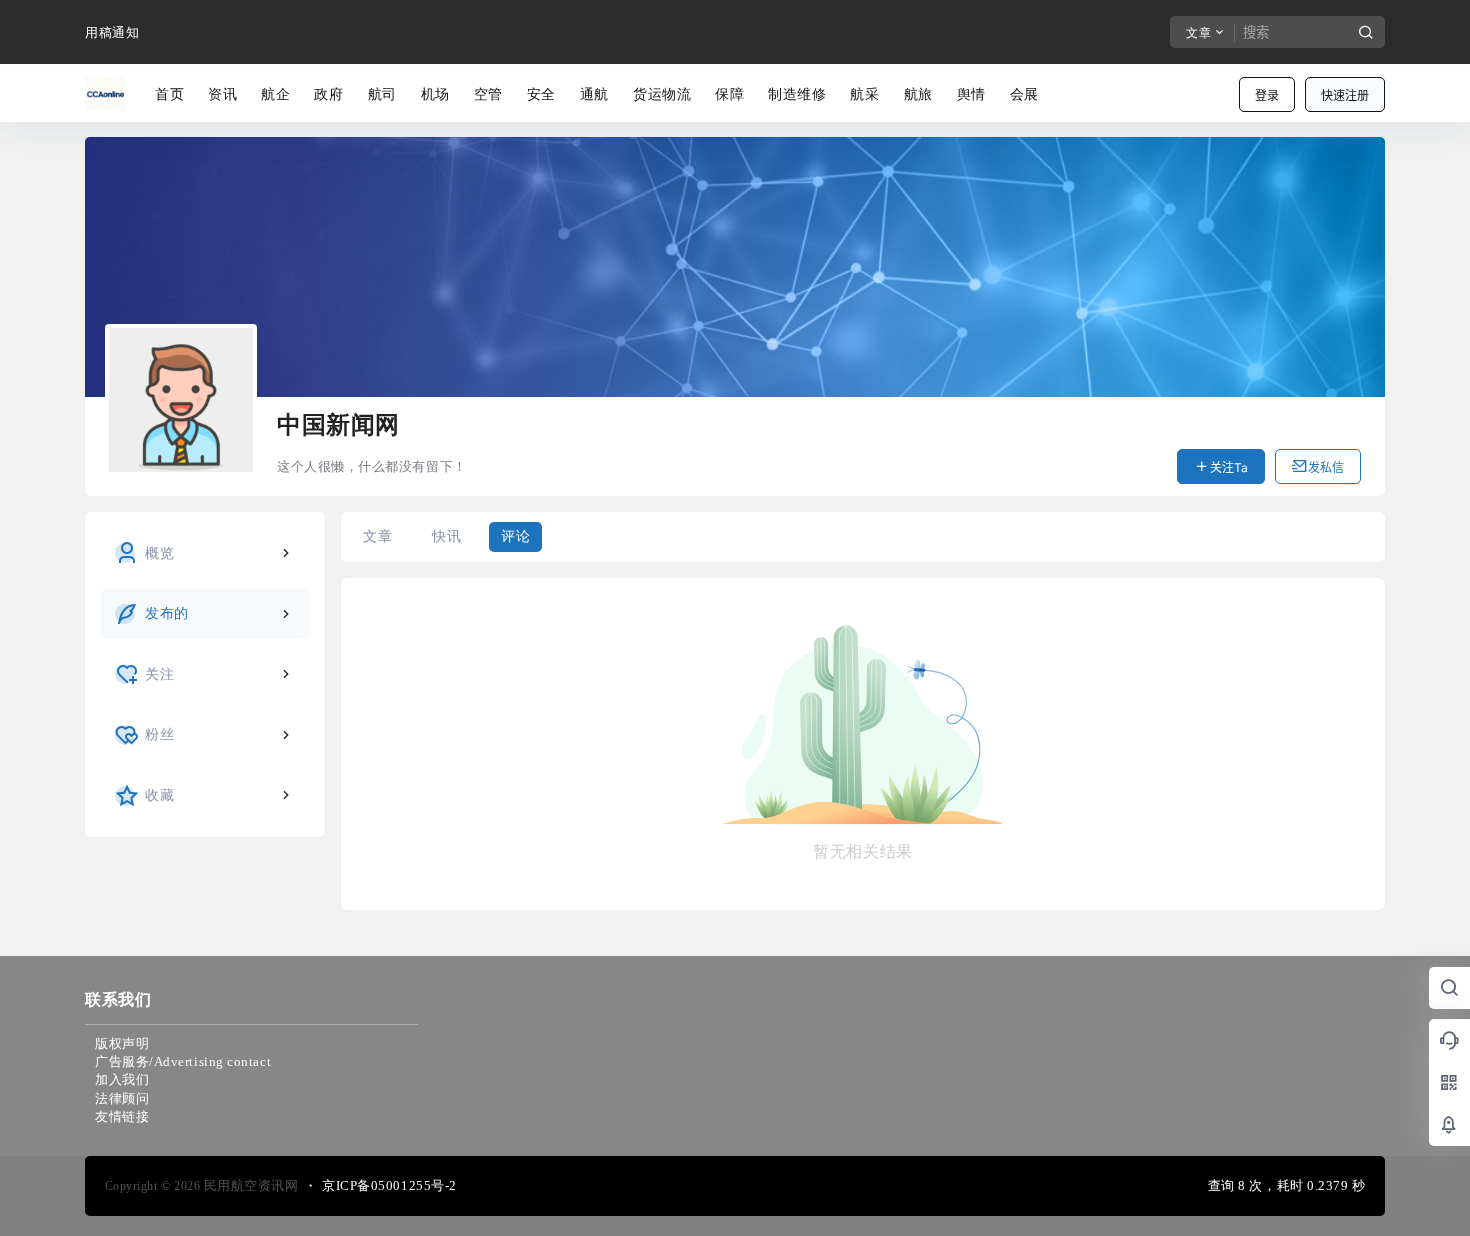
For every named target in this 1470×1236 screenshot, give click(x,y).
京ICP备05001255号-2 (389, 1185)
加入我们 (122, 1079)
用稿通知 (112, 32)
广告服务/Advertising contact (183, 1061)
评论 (515, 536)
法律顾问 (122, 1098)
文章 (377, 536)
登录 (1267, 95)
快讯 (446, 536)
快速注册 (1345, 95)
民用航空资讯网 (249, 1185)
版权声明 (122, 1043)
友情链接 (122, 1116)
